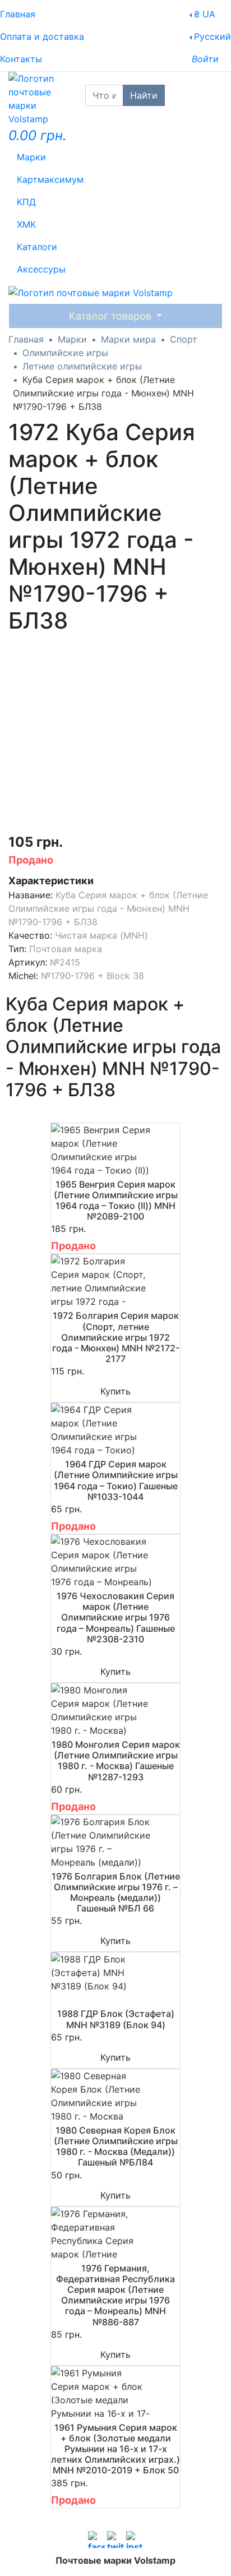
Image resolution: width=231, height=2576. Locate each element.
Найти (144, 95)
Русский (212, 36)
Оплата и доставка (42, 36)
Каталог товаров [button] (112, 316)
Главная (18, 14)
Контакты (21, 59)
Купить (115, 1391)
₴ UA (205, 14)
